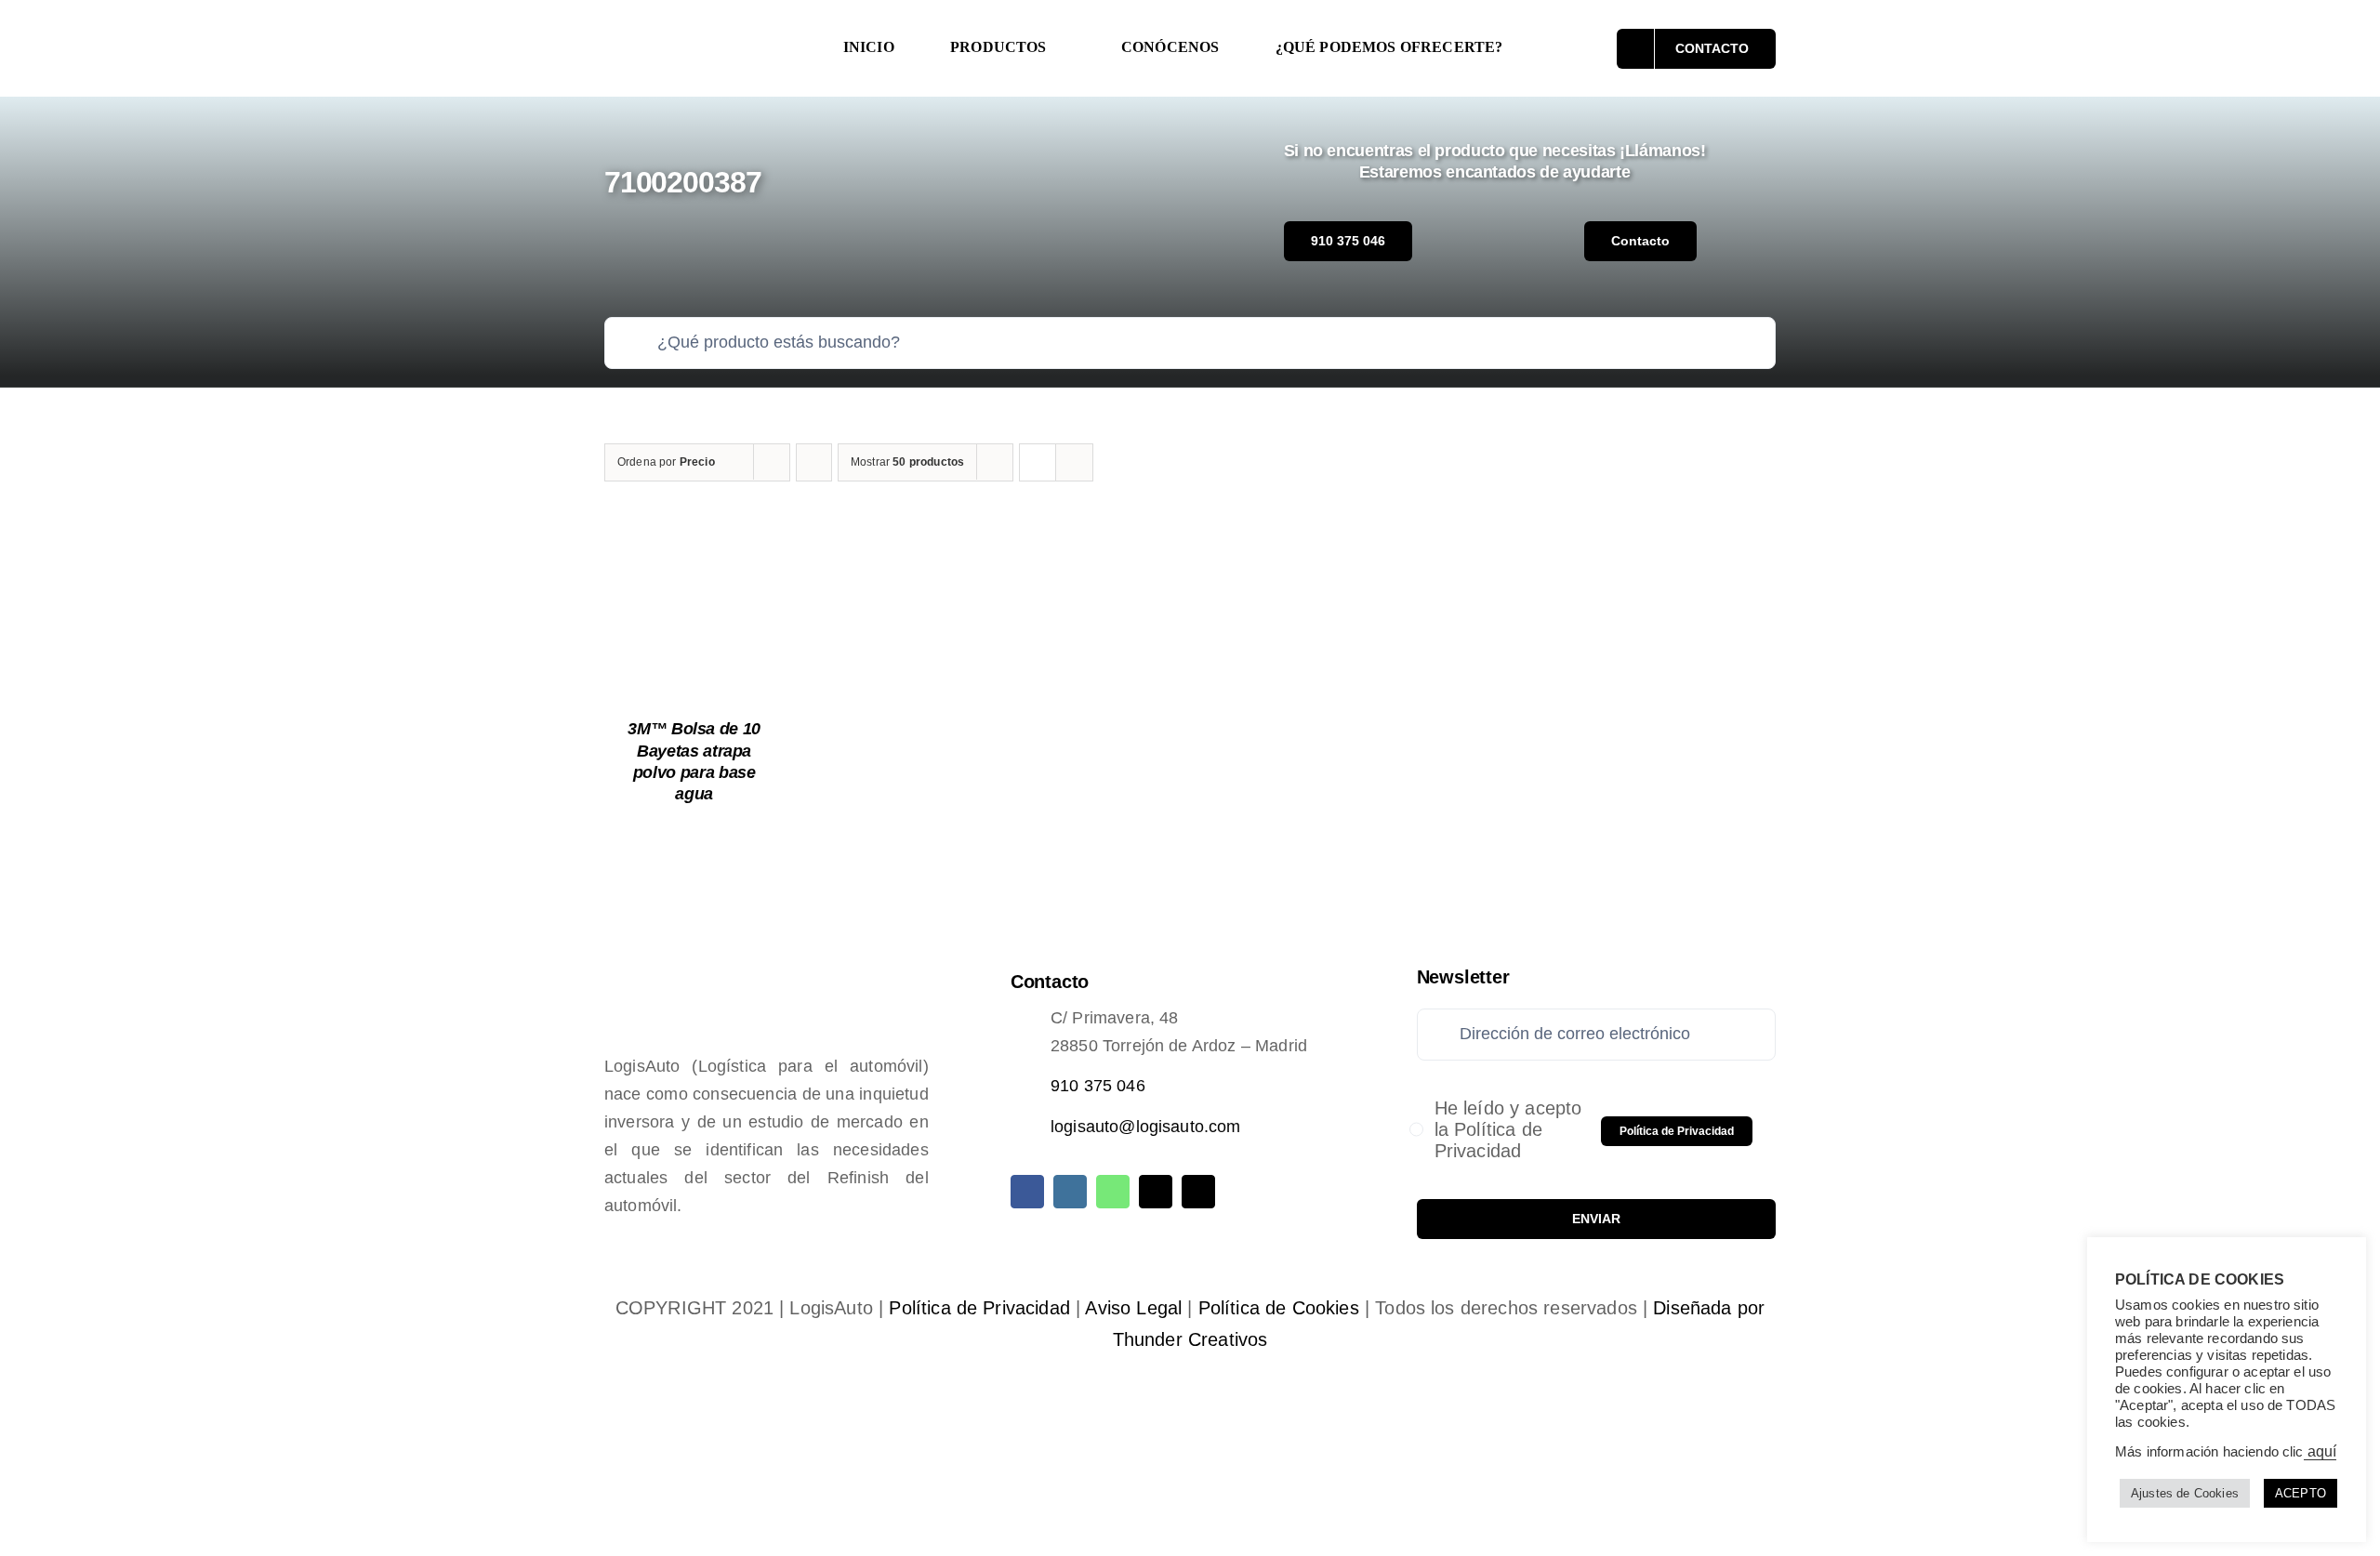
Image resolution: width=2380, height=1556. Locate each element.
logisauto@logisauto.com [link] (1146, 1127)
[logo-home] (703, 32)
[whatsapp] (1113, 1192)
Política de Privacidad (979, 1308)
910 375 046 (1098, 1086)
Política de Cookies (1279, 1308)
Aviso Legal (1133, 1308)
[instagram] (1070, 1192)
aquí (2320, 1451)
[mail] (1156, 1192)
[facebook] (1027, 1192)
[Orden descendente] (814, 462)
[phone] (1198, 1192)
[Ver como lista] (1074, 462)
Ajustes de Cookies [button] (2185, 1493)
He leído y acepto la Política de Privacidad (1508, 1129)
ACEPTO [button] (2301, 1493)
